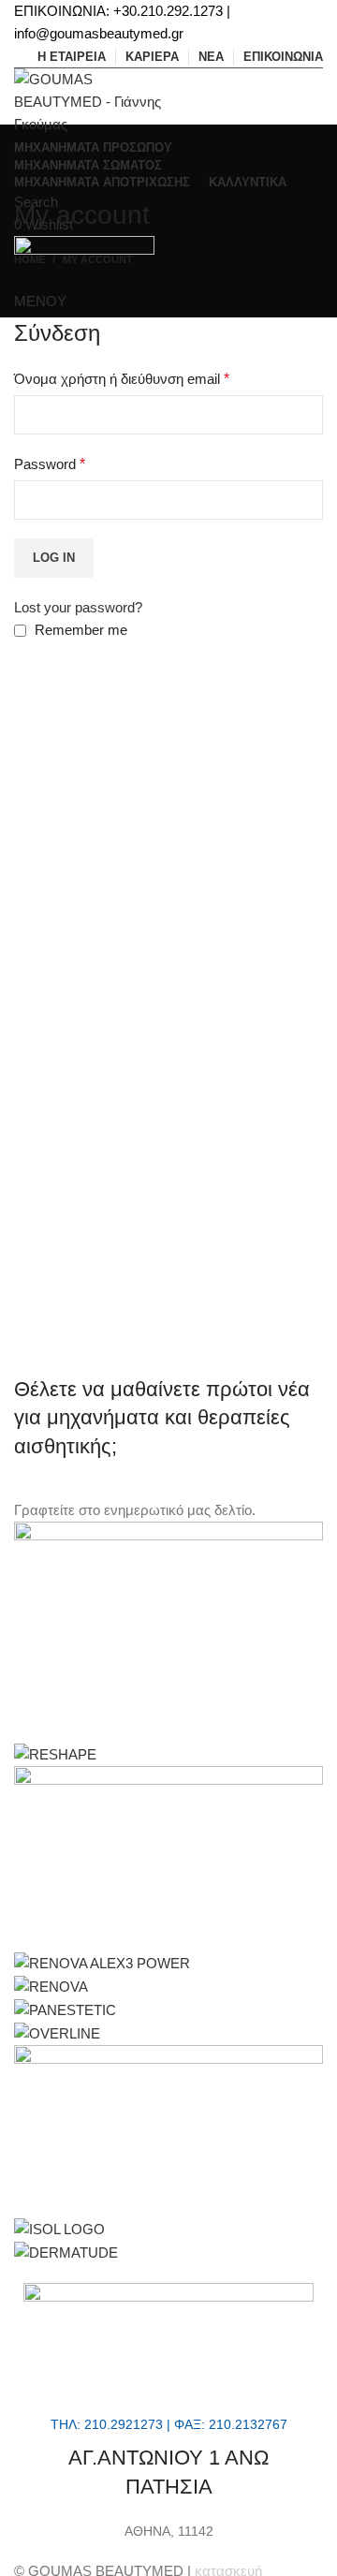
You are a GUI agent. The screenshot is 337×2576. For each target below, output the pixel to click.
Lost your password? (78, 607)
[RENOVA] (51, 1986)
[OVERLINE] (57, 2032)
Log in (54, 558)
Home (29, 259)
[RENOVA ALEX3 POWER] (102, 1962)
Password (50, 464)
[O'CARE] (168, 2130)
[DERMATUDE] (66, 2252)
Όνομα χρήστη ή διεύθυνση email (122, 379)
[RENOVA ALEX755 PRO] (168, 1857)
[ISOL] (59, 2228)
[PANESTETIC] (65, 2009)
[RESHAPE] (55, 1753)
